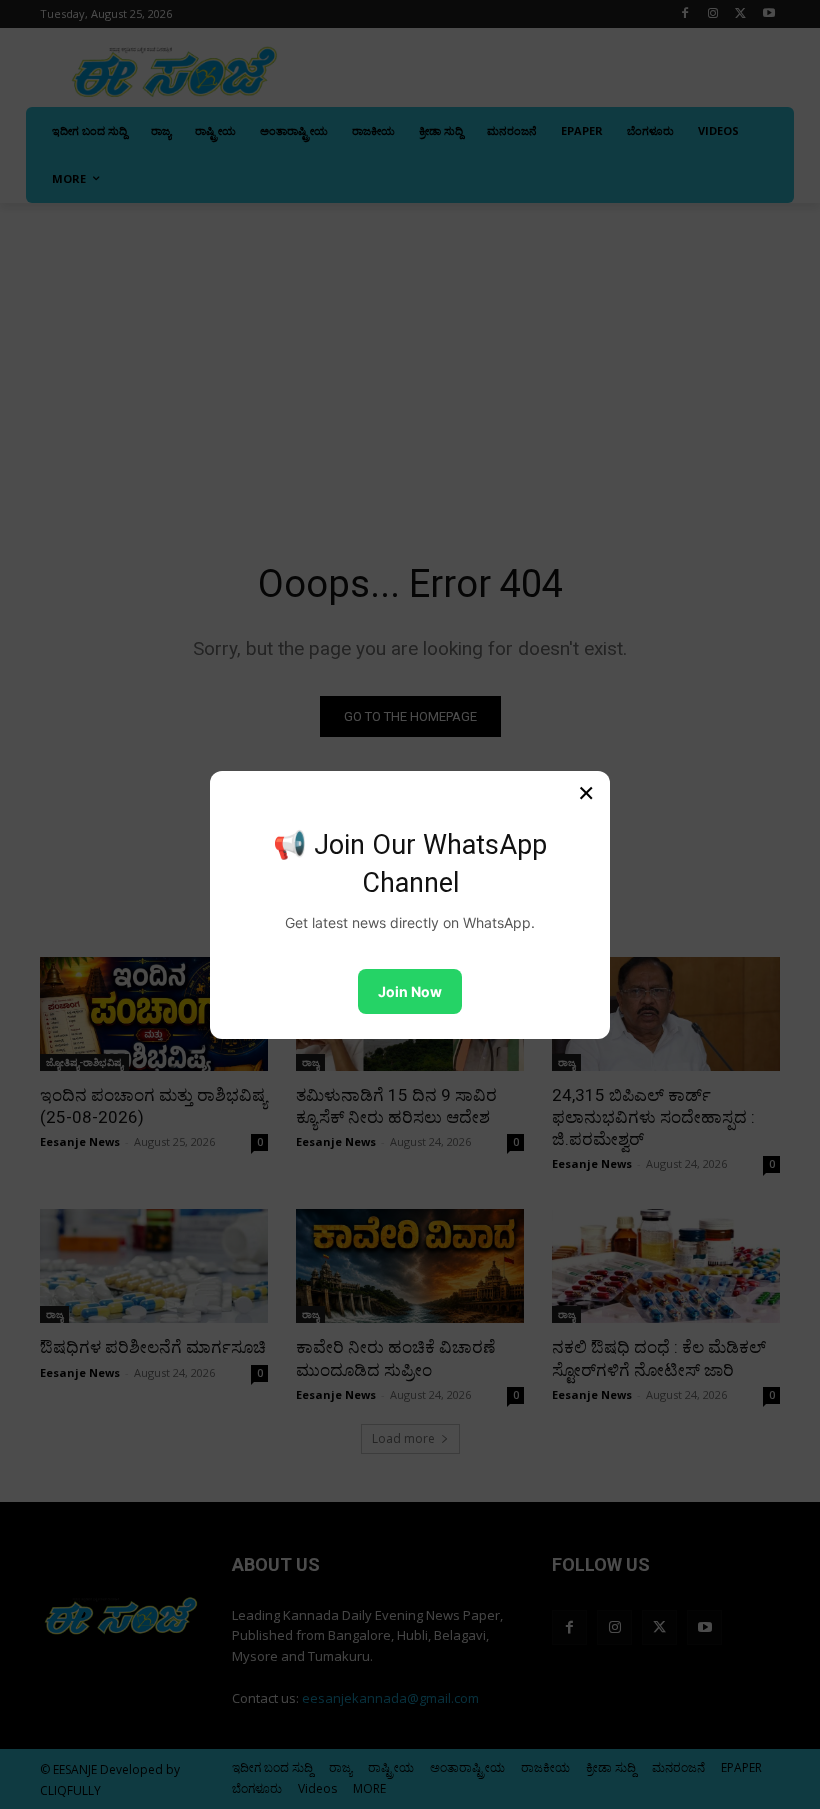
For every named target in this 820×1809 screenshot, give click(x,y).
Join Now (410, 991)
